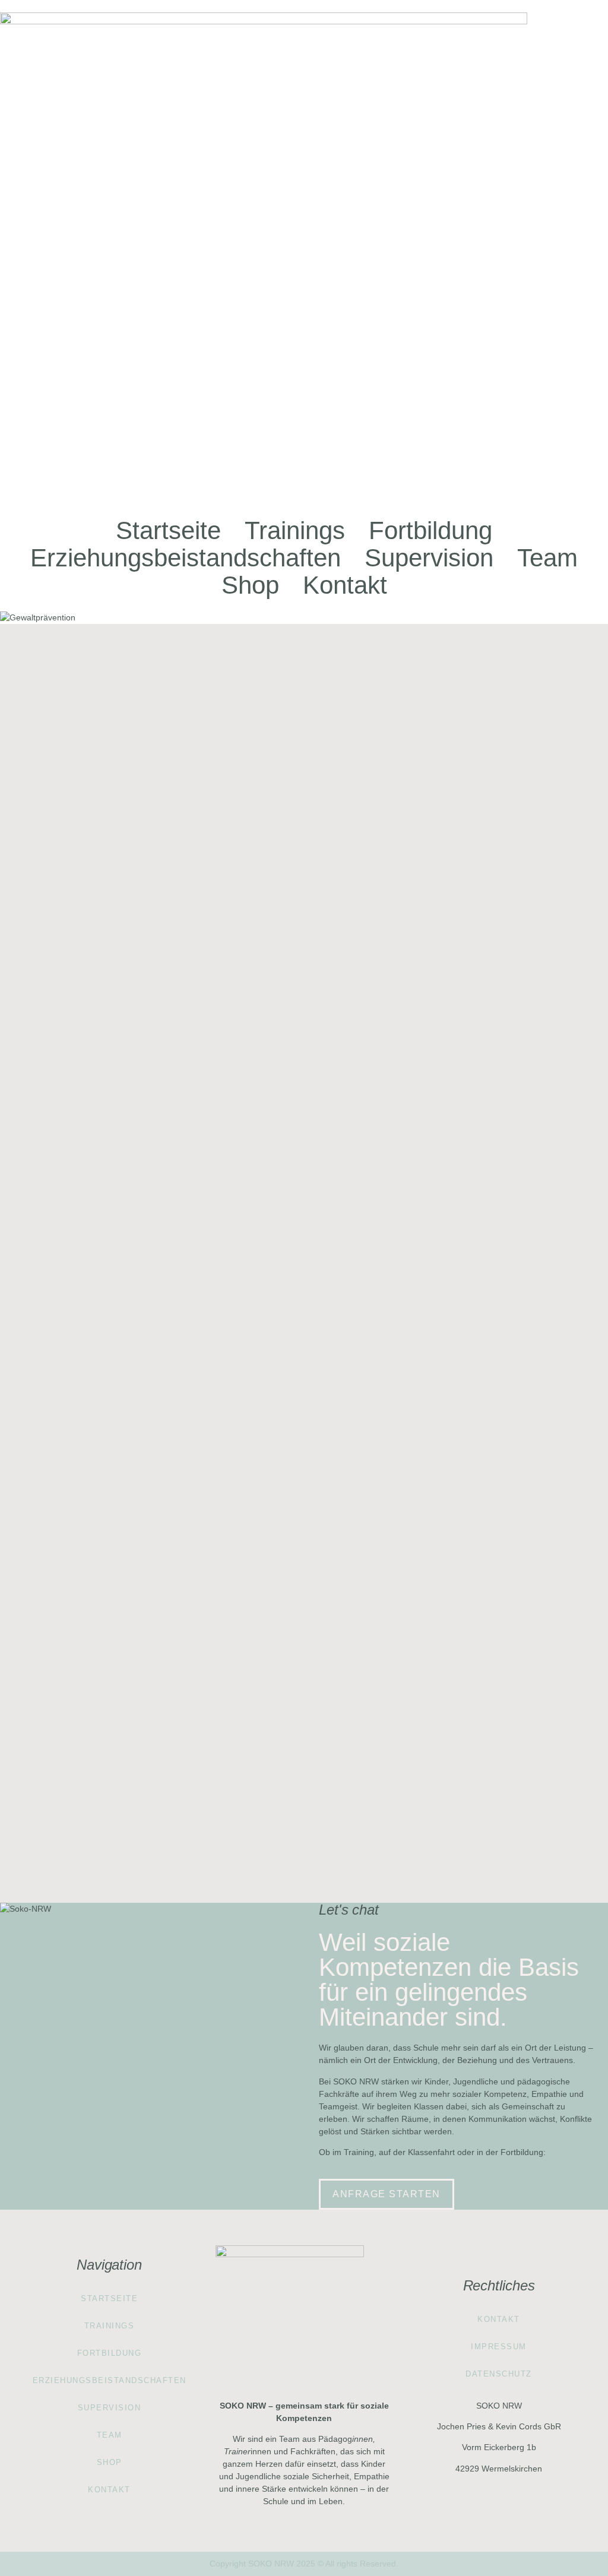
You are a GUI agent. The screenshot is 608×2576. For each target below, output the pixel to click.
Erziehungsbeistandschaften (186, 558)
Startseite (168, 531)
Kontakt (345, 585)
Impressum (499, 2347)
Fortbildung (430, 531)
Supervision (429, 558)
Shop (250, 585)
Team (547, 558)
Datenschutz (499, 2374)
